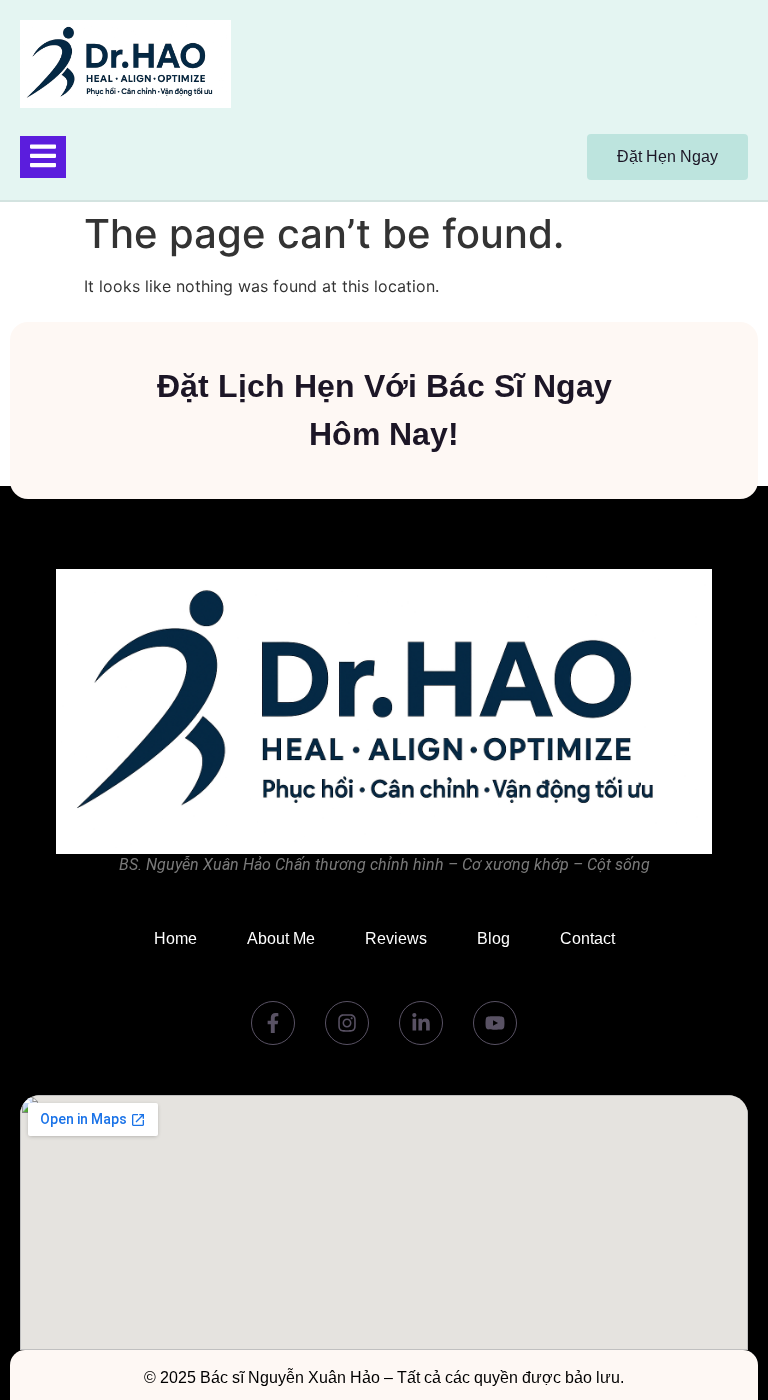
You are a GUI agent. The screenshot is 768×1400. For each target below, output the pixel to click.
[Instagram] (347, 1023)
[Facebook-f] (273, 1023)
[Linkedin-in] (421, 1023)
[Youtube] (495, 1023)
